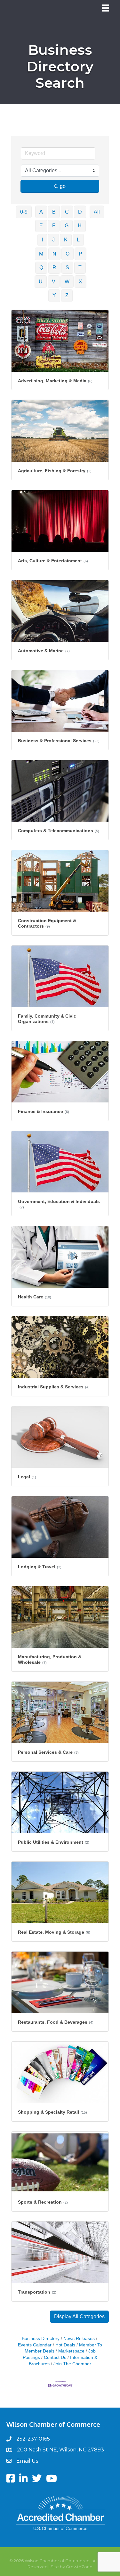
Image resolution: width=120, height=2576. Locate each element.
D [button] (80, 212)
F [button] (54, 226)
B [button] (54, 212)
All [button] (97, 212)
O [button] (68, 254)
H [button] (80, 226)
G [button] (67, 226)
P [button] (80, 254)
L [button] (78, 240)
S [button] (67, 268)
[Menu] (106, 8)
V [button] (54, 282)
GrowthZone (79, 2567)
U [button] (41, 282)
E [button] (41, 226)
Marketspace (71, 2351)
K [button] (66, 240)
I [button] (42, 240)
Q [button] (41, 268)
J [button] (53, 240)
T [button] (80, 268)
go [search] (63, 186)
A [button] (41, 212)
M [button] (41, 254)
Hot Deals (65, 2345)
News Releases (79, 2339)
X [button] (80, 282)
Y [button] (54, 295)
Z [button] (67, 295)
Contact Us (55, 2357)
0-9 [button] (24, 212)
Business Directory (41, 2339)
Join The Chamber (72, 2364)
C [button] (67, 212)
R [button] (54, 268)
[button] (79, 2317)
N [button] (54, 254)
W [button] (67, 282)
